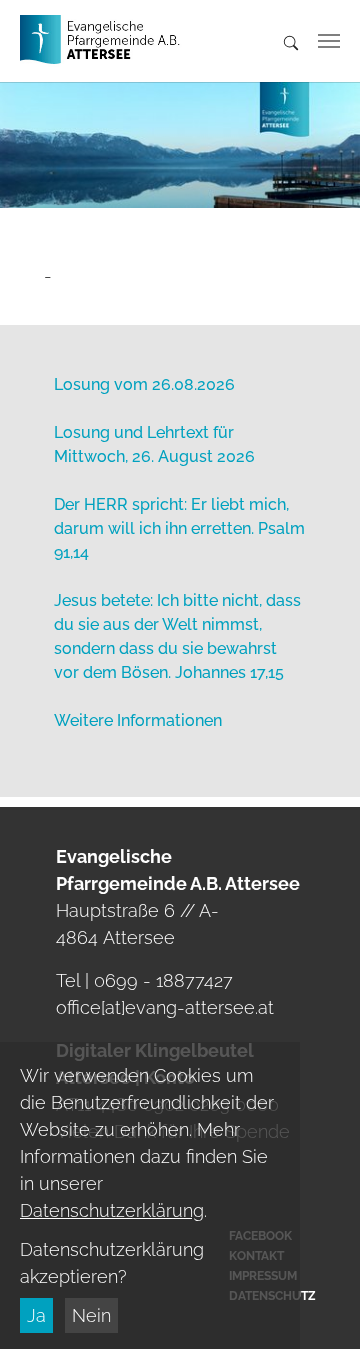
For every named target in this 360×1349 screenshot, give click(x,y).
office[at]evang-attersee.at (165, 1007)
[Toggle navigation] (329, 41)
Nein (91, 1315)
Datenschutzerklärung (112, 1210)
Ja (36, 1315)
